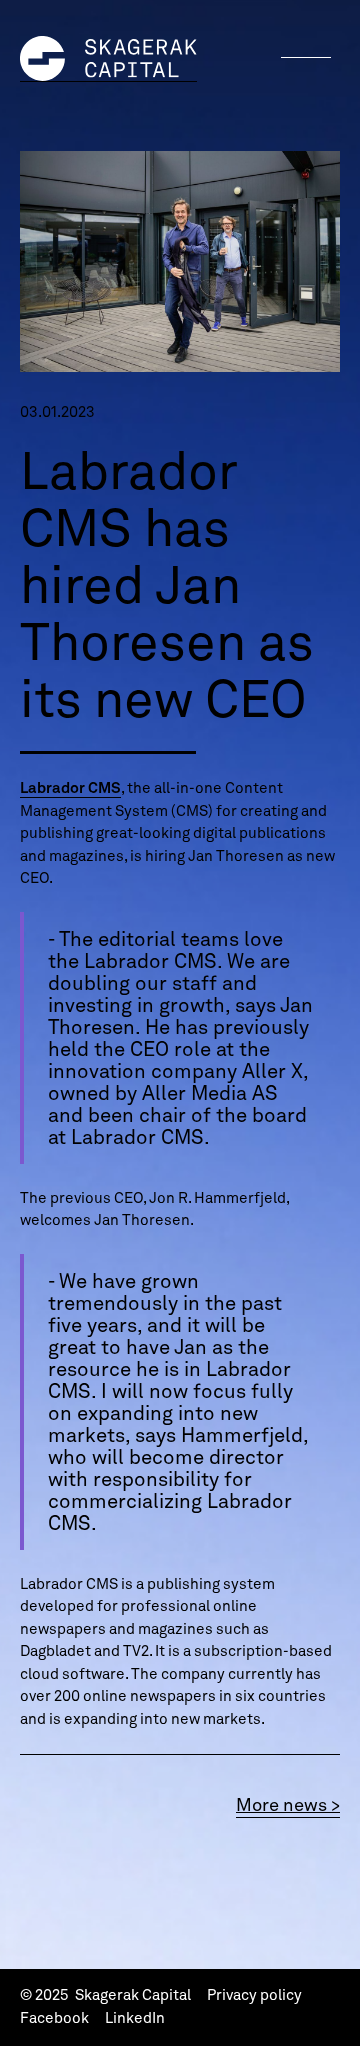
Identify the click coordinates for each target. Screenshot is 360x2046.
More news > (288, 1804)
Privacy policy (254, 1995)
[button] (306, 57)
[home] (108, 59)
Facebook (54, 2018)
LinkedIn (135, 2018)
